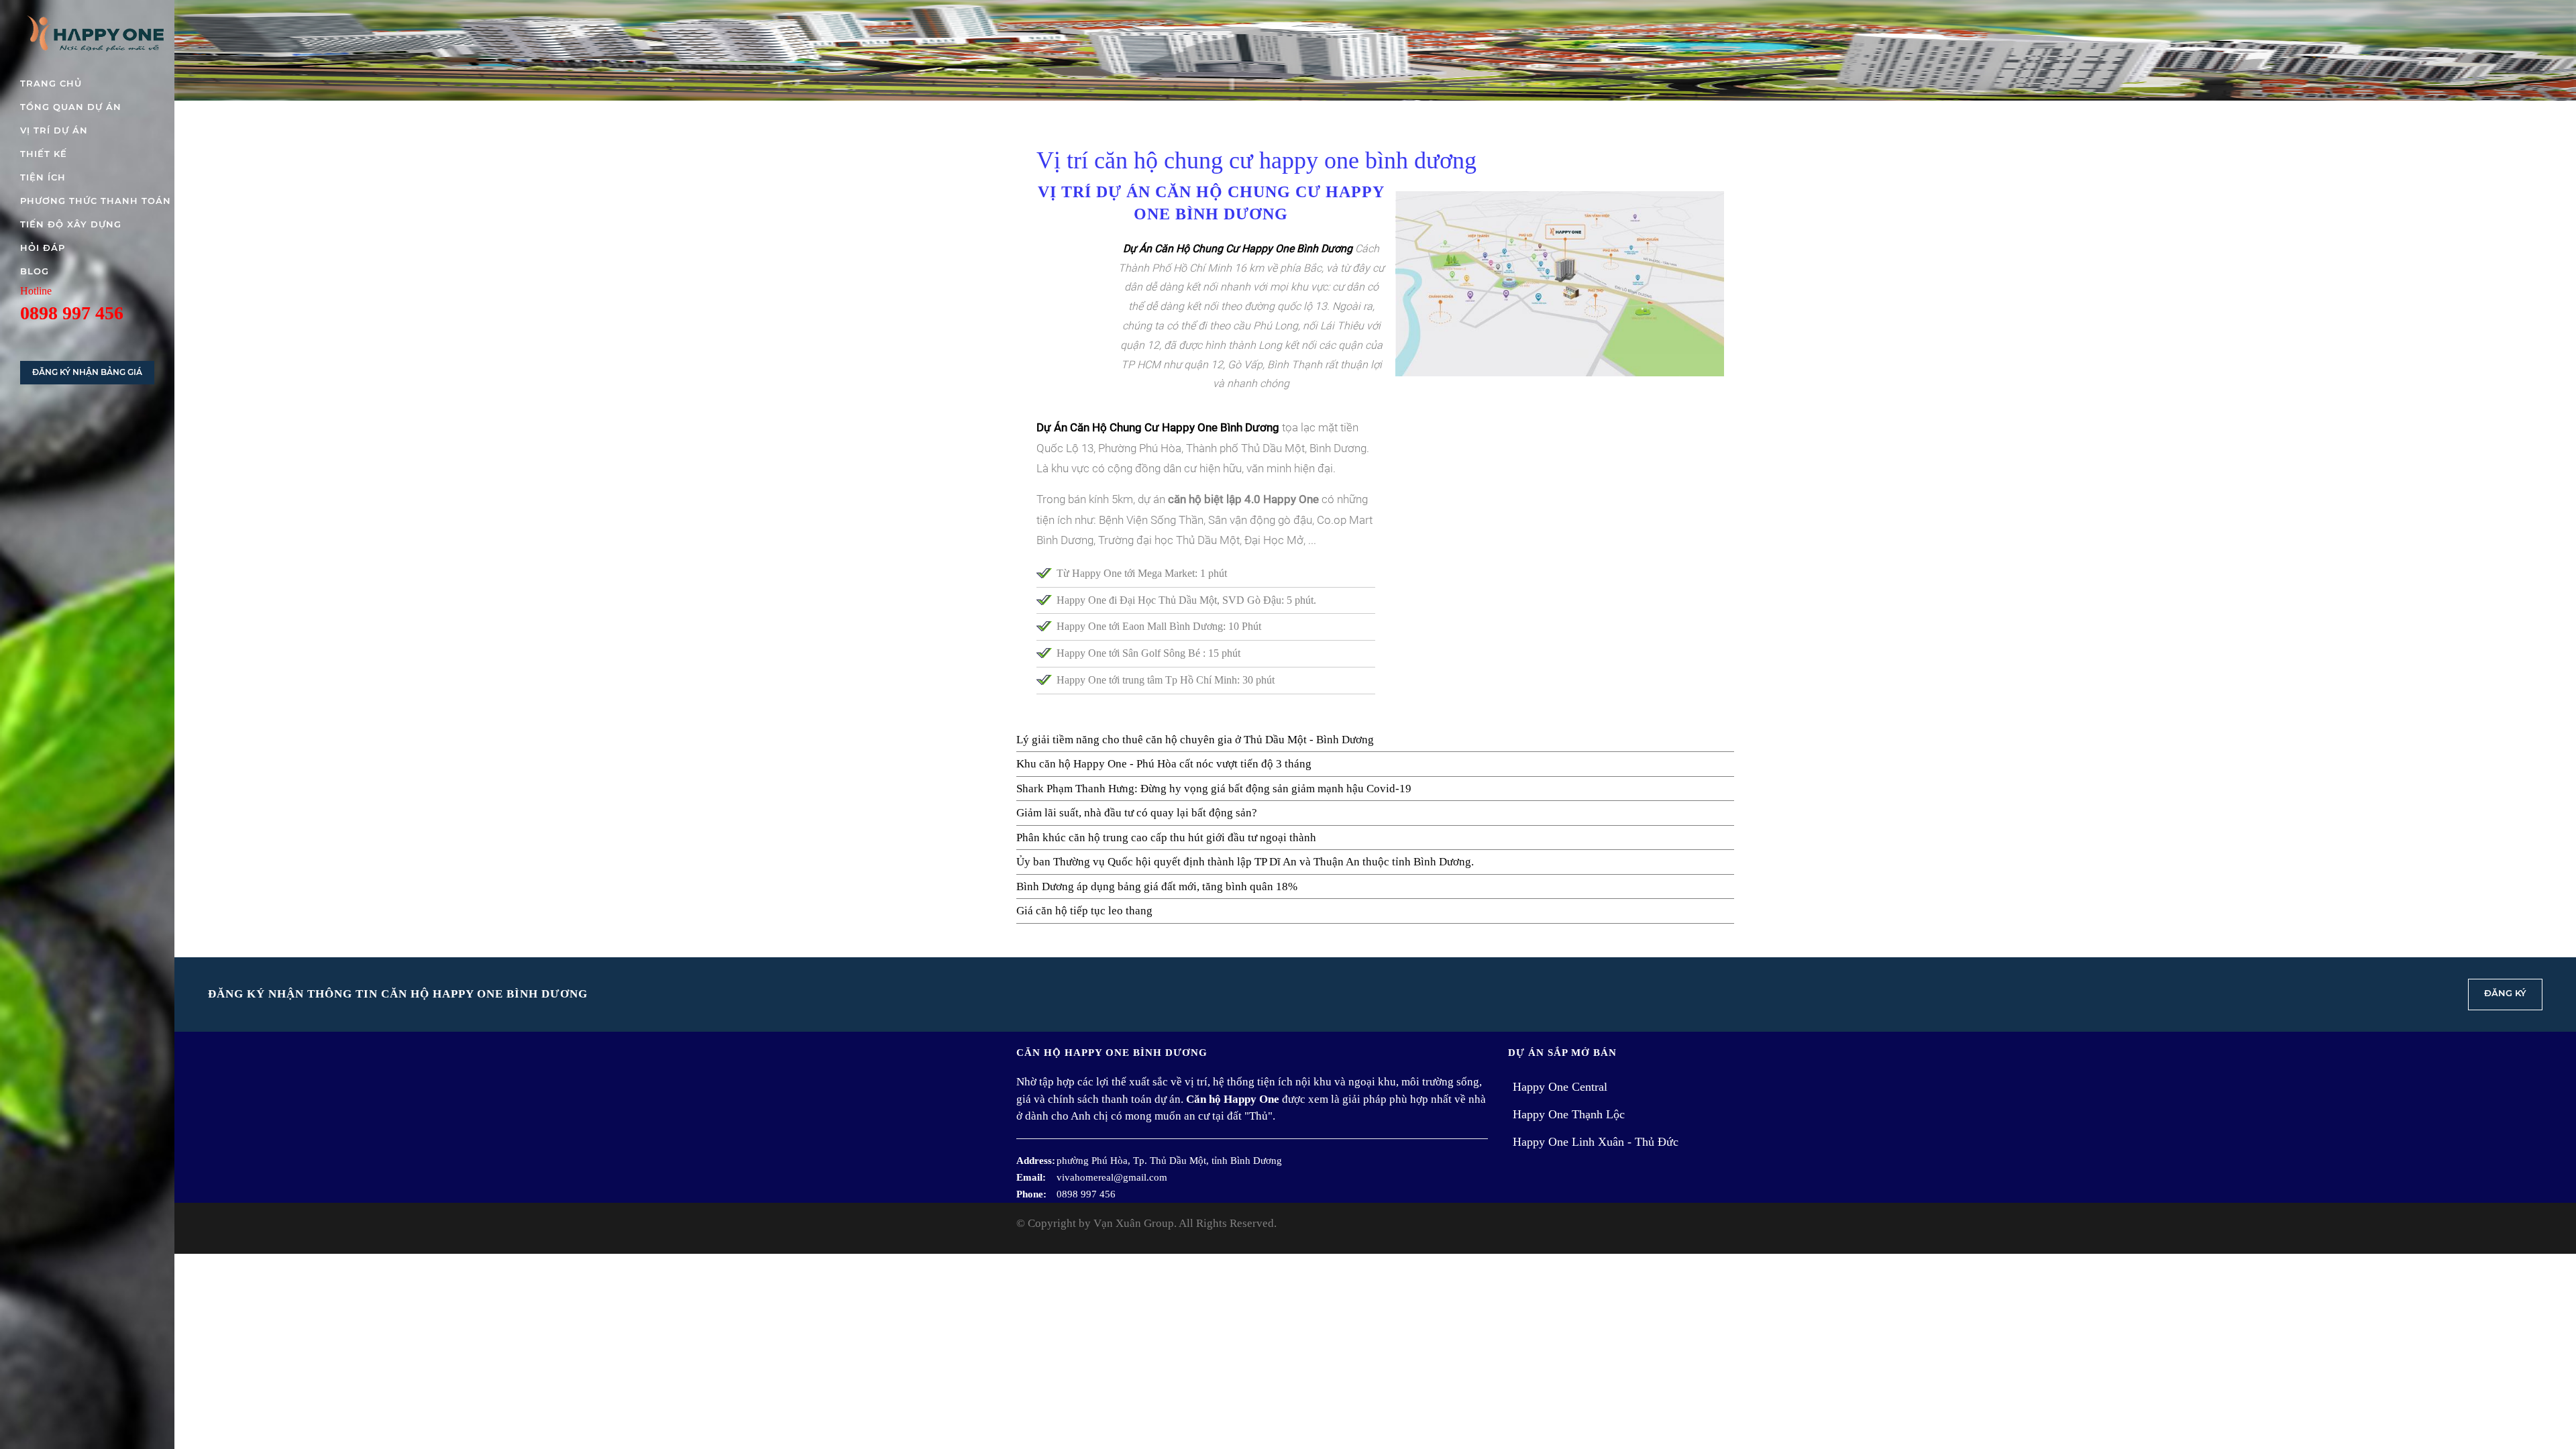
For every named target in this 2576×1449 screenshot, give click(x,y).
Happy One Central (1560, 1087)
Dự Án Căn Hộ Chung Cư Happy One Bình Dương (1158, 427)
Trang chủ (51, 83)
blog (35, 271)
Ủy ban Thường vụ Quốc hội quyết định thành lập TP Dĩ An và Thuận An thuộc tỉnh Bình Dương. (1245, 862)
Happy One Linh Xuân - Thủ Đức (1596, 1142)
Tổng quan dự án (71, 107)
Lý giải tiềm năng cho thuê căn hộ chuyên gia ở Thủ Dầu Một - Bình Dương (1195, 740)
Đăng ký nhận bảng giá (87, 372)
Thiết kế (44, 154)
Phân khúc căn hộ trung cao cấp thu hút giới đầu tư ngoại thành (1166, 838)
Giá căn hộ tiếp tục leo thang (1084, 911)
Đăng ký (2505, 993)
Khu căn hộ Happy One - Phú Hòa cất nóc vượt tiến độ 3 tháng (1164, 764)
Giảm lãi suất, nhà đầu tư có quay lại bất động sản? (1137, 813)
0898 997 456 (72, 313)
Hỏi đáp (43, 248)
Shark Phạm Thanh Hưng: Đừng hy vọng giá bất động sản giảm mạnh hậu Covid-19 (1214, 789)
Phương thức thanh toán (96, 201)
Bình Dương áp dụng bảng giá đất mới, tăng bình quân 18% (1157, 887)
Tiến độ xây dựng (71, 224)
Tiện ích (43, 177)
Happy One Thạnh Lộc (1569, 1114)
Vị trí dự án (54, 130)
